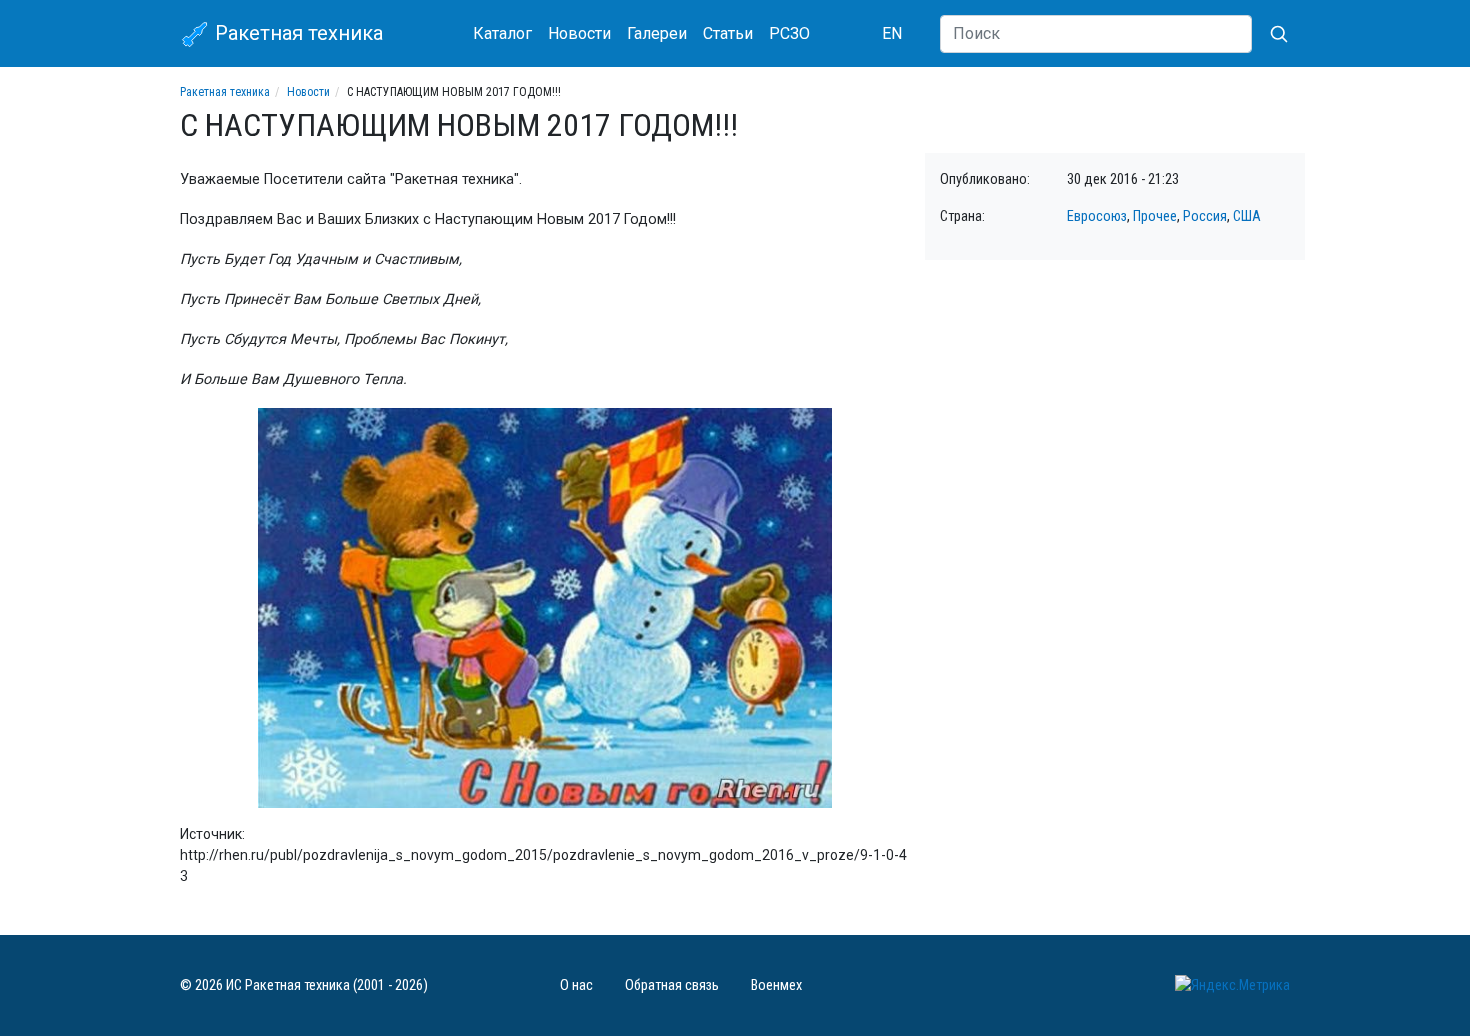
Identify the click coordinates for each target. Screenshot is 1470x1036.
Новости (579, 33)
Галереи (657, 33)
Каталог (502, 33)
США (1247, 216)
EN (892, 33)
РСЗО (789, 33)
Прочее (1155, 216)
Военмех (776, 985)
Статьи (728, 33)
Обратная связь (672, 985)
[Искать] (1271, 34)
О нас (576, 985)
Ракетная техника (296, 33)
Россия (1205, 216)
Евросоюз (1097, 216)
